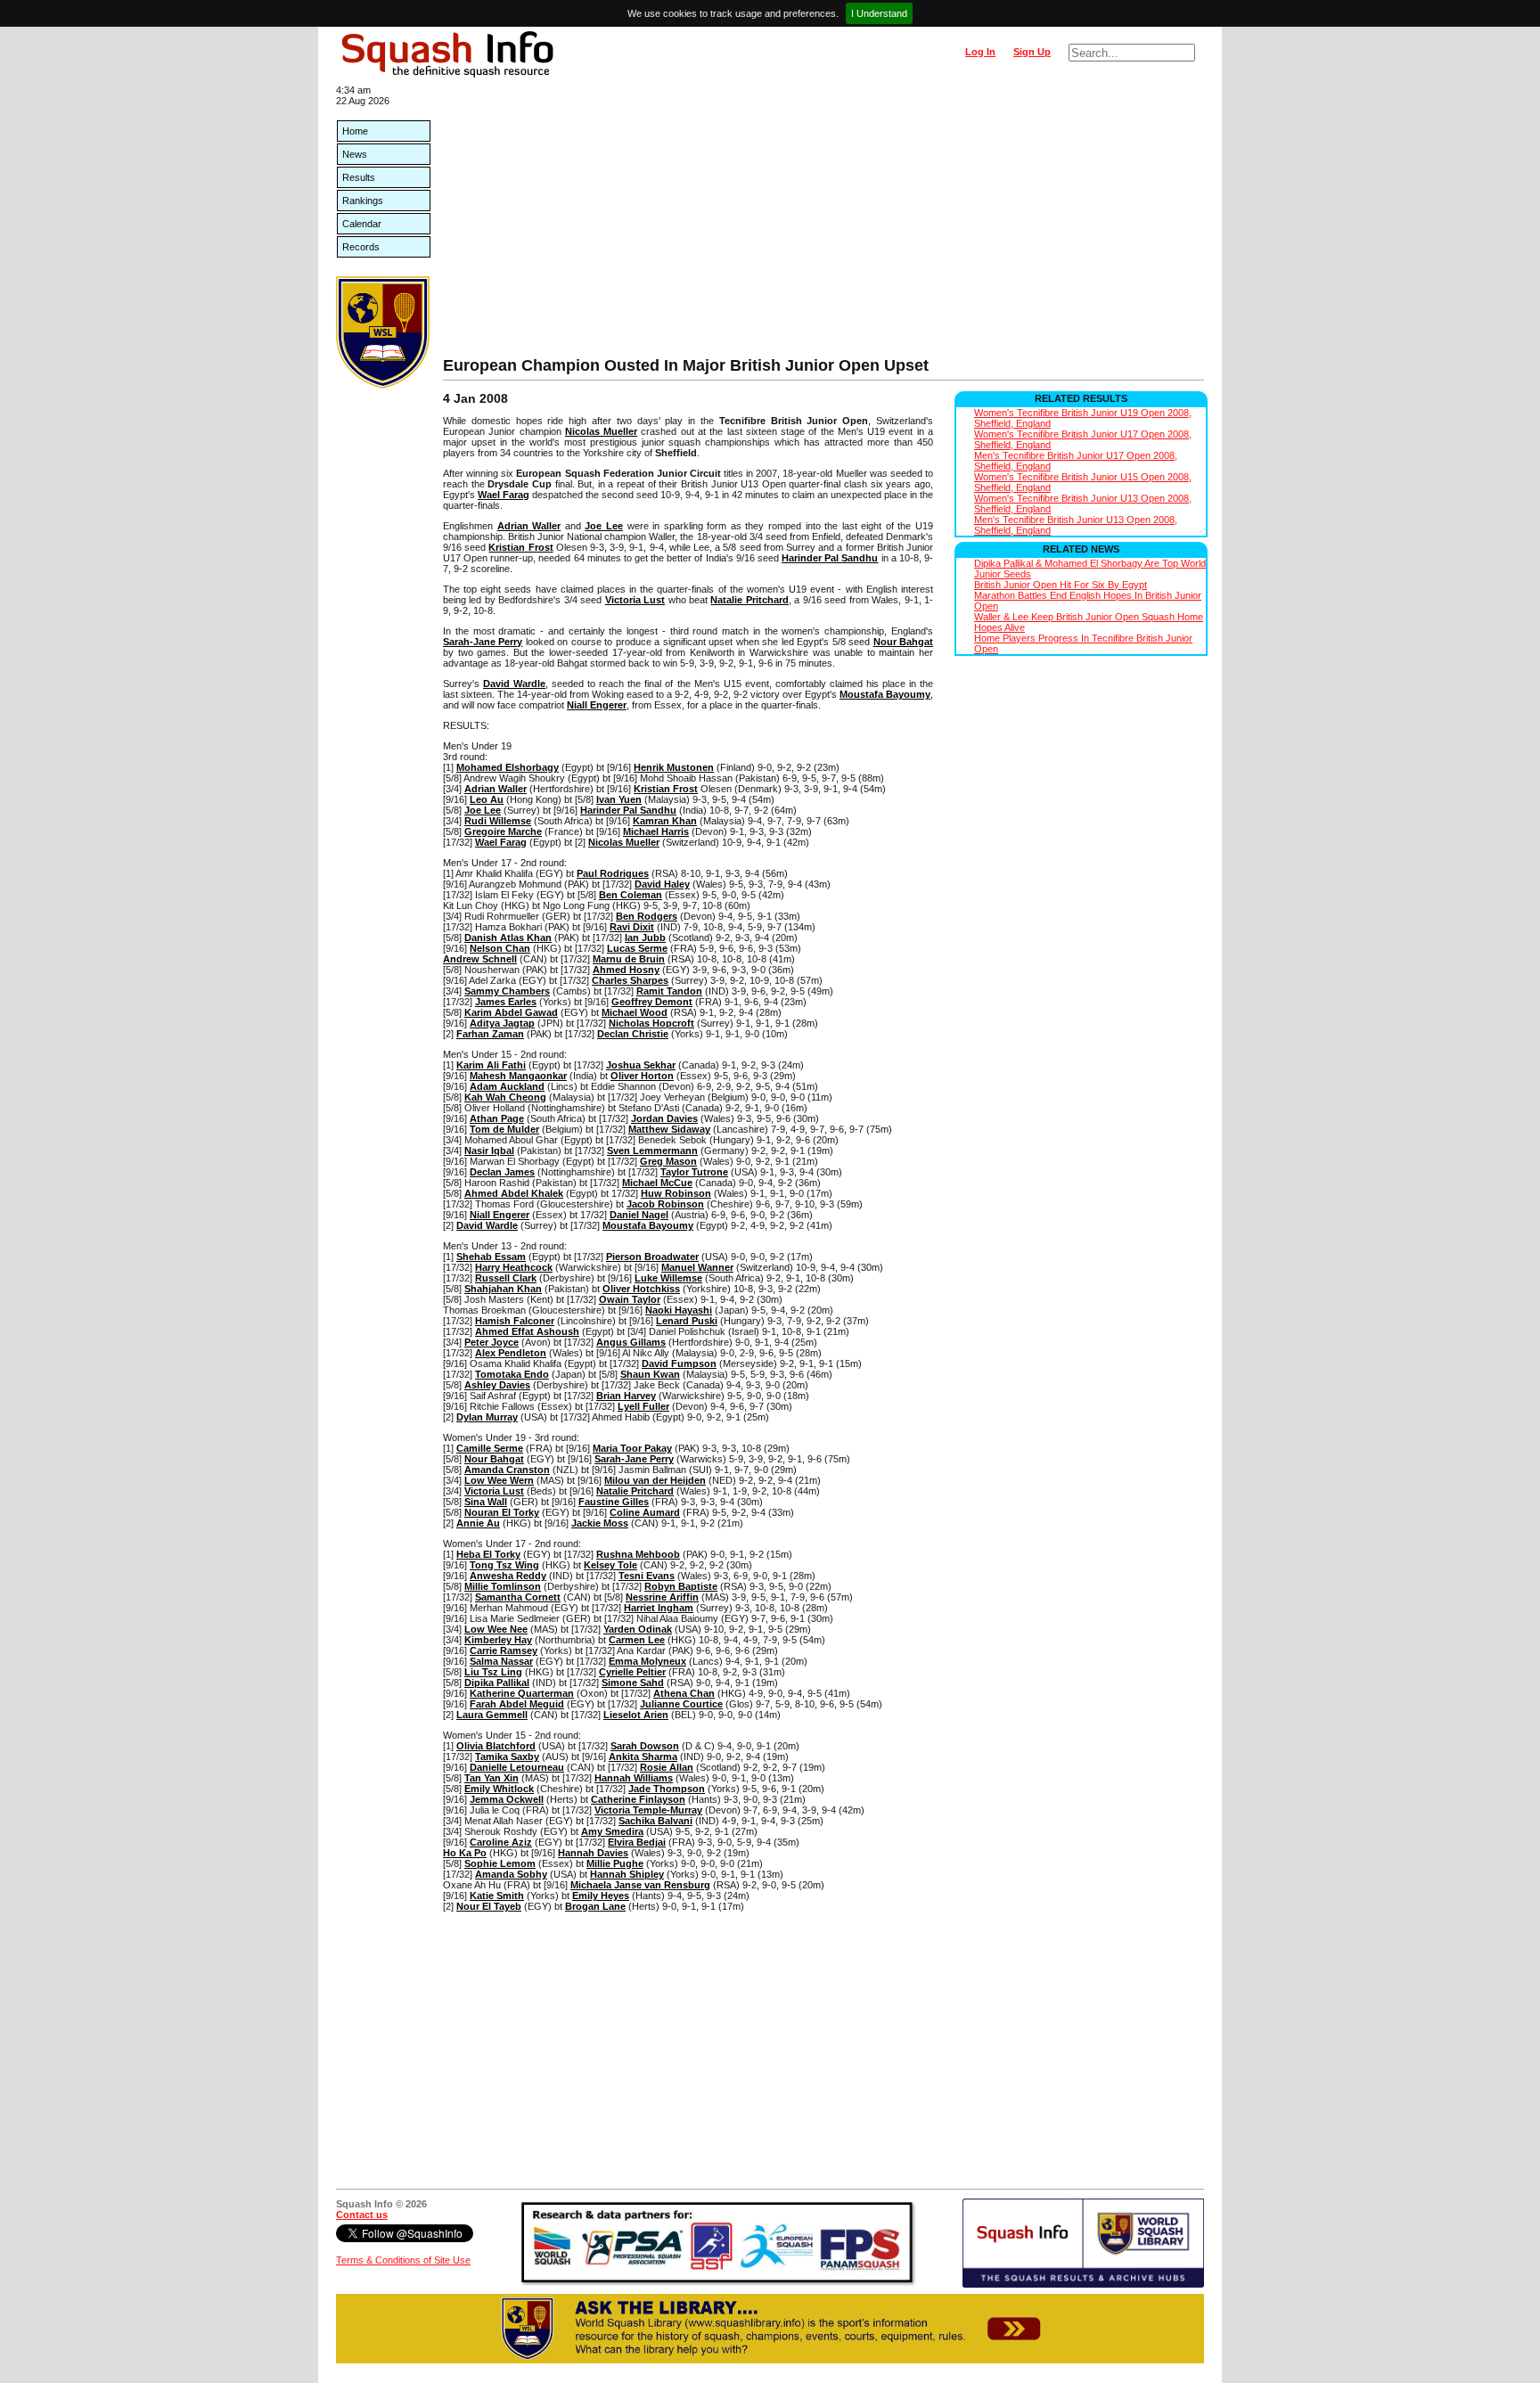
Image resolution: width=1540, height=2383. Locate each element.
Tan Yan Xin (491, 1778)
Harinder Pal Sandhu (830, 558)
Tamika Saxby (507, 1757)
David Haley (662, 884)
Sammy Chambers (507, 991)
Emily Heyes (601, 1896)
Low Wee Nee (496, 1629)
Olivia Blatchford (496, 1746)
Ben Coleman (631, 895)
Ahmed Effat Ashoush (527, 1331)
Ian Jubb (645, 938)
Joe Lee (604, 526)
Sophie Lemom (500, 1863)
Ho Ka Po (465, 1853)
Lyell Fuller (643, 1406)
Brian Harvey (626, 1396)
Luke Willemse (668, 1278)
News (355, 154)
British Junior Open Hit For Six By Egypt (1061, 585)
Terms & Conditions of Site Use (403, 2260)
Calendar (362, 224)
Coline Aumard (645, 1512)
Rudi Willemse (498, 821)
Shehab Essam (491, 1257)
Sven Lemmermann (652, 1151)
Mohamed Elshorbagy (508, 767)
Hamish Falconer (515, 1321)
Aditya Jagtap (502, 1023)
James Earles (506, 1002)
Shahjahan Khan (503, 1289)
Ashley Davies (497, 1385)
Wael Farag (504, 495)
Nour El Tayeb (489, 1906)
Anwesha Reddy (508, 1576)
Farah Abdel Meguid (517, 1704)
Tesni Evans (647, 1576)
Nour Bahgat (903, 642)
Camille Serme (490, 1448)
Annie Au (478, 1523)
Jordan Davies (664, 1118)
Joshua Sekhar (641, 1065)
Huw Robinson (676, 1193)
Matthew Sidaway (669, 1129)
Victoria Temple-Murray (648, 1810)
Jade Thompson (667, 1789)
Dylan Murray (487, 1417)
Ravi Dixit (632, 927)
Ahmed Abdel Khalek (514, 1193)
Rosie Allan (667, 1767)
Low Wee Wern (499, 1480)
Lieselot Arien (636, 1715)
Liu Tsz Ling (493, 1672)
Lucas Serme (637, 948)
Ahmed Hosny (626, 970)
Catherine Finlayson (638, 1799)
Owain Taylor (630, 1299)
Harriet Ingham (659, 1608)
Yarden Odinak (638, 1629)
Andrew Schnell (480, 959)
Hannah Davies (593, 1853)
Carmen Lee (637, 1640)
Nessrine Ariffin (662, 1597)
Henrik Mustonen (674, 767)
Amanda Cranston (507, 1470)
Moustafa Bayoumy (885, 694)
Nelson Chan (500, 948)
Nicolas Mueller (601, 431)
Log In (980, 52)
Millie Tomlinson (503, 1586)
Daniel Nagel (639, 1215)
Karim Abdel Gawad (511, 1012)
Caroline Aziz (501, 1842)
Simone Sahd (633, 1683)
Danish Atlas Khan (508, 938)
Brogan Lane (595, 1906)
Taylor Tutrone (694, 1172)
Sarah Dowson (645, 1746)
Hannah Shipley (627, 1874)
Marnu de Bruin (629, 959)
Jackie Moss (600, 1523)
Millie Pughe (615, 1863)
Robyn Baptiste (681, 1586)
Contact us (362, 2215)
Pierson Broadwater (652, 1257)
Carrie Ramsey (504, 1650)
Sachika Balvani (655, 1821)
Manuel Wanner (697, 1267)
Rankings (363, 201)
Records (361, 247)
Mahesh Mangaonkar (518, 1076)
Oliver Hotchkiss (641, 1289)
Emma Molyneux (647, 1661)
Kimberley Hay (498, 1640)
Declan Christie (633, 1034)
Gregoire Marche (503, 831)
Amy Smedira (612, 1831)
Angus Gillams (631, 1342)
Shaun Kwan (650, 1374)
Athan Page (497, 1118)
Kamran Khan (665, 821)
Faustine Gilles (614, 1502)
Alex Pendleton (511, 1353)
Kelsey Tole (610, 1565)
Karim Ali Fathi (491, 1065)
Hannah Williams (634, 1778)
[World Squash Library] (383, 385)
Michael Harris (656, 831)
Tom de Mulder (504, 1129)
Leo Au (487, 799)
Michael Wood (635, 1012)
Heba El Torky (488, 1554)
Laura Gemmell (492, 1715)
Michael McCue (657, 1183)
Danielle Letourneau (517, 1767)
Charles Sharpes (630, 980)
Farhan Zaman (490, 1034)
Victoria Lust (635, 600)
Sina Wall (486, 1502)
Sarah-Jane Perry (483, 642)
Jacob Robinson (665, 1204)
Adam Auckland (507, 1086)
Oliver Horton (642, 1076)
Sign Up (1032, 52)
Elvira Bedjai (637, 1842)
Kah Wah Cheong (505, 1097)
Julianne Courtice (681, 1704)
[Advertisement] (823, 223)
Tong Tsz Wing (504, 1565)
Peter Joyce (491, 1342)
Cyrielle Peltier (632, 1672)
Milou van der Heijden (655, 1480)
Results (359, 177)
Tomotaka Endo (512, 1374)
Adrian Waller (529, 526)
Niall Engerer (597, 705)
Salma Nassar (501, 1661)
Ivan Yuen (619, 799)
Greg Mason (668, 1161)
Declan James (502, 1172)
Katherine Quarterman (522, 1693)
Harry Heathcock (514, 1267)
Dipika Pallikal (497, 1683)
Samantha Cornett (518, 1597)
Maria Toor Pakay (632, 1448)
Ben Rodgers (647, 916)
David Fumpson (679, 1363)
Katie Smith (497, 1896)
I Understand (879, 13)
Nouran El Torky (502, 1512)
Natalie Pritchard (749, 600)
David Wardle (514, 684)
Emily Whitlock (499, 1789)
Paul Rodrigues (613, 873)
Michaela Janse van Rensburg (640, 1885)
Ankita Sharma (643, 1757)
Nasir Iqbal (489, 1151)
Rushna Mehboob (638, 1554)
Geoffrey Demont (652, 1002)
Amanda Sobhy (511, 1874)
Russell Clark (506, 1278)
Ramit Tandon (669, 991)
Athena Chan (684, 1693)
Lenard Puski (687, 1321)
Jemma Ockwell (507, 1799)
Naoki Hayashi (679, 1310)
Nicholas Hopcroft (651, 1023)
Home (355, 131)
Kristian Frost (520, 547)
